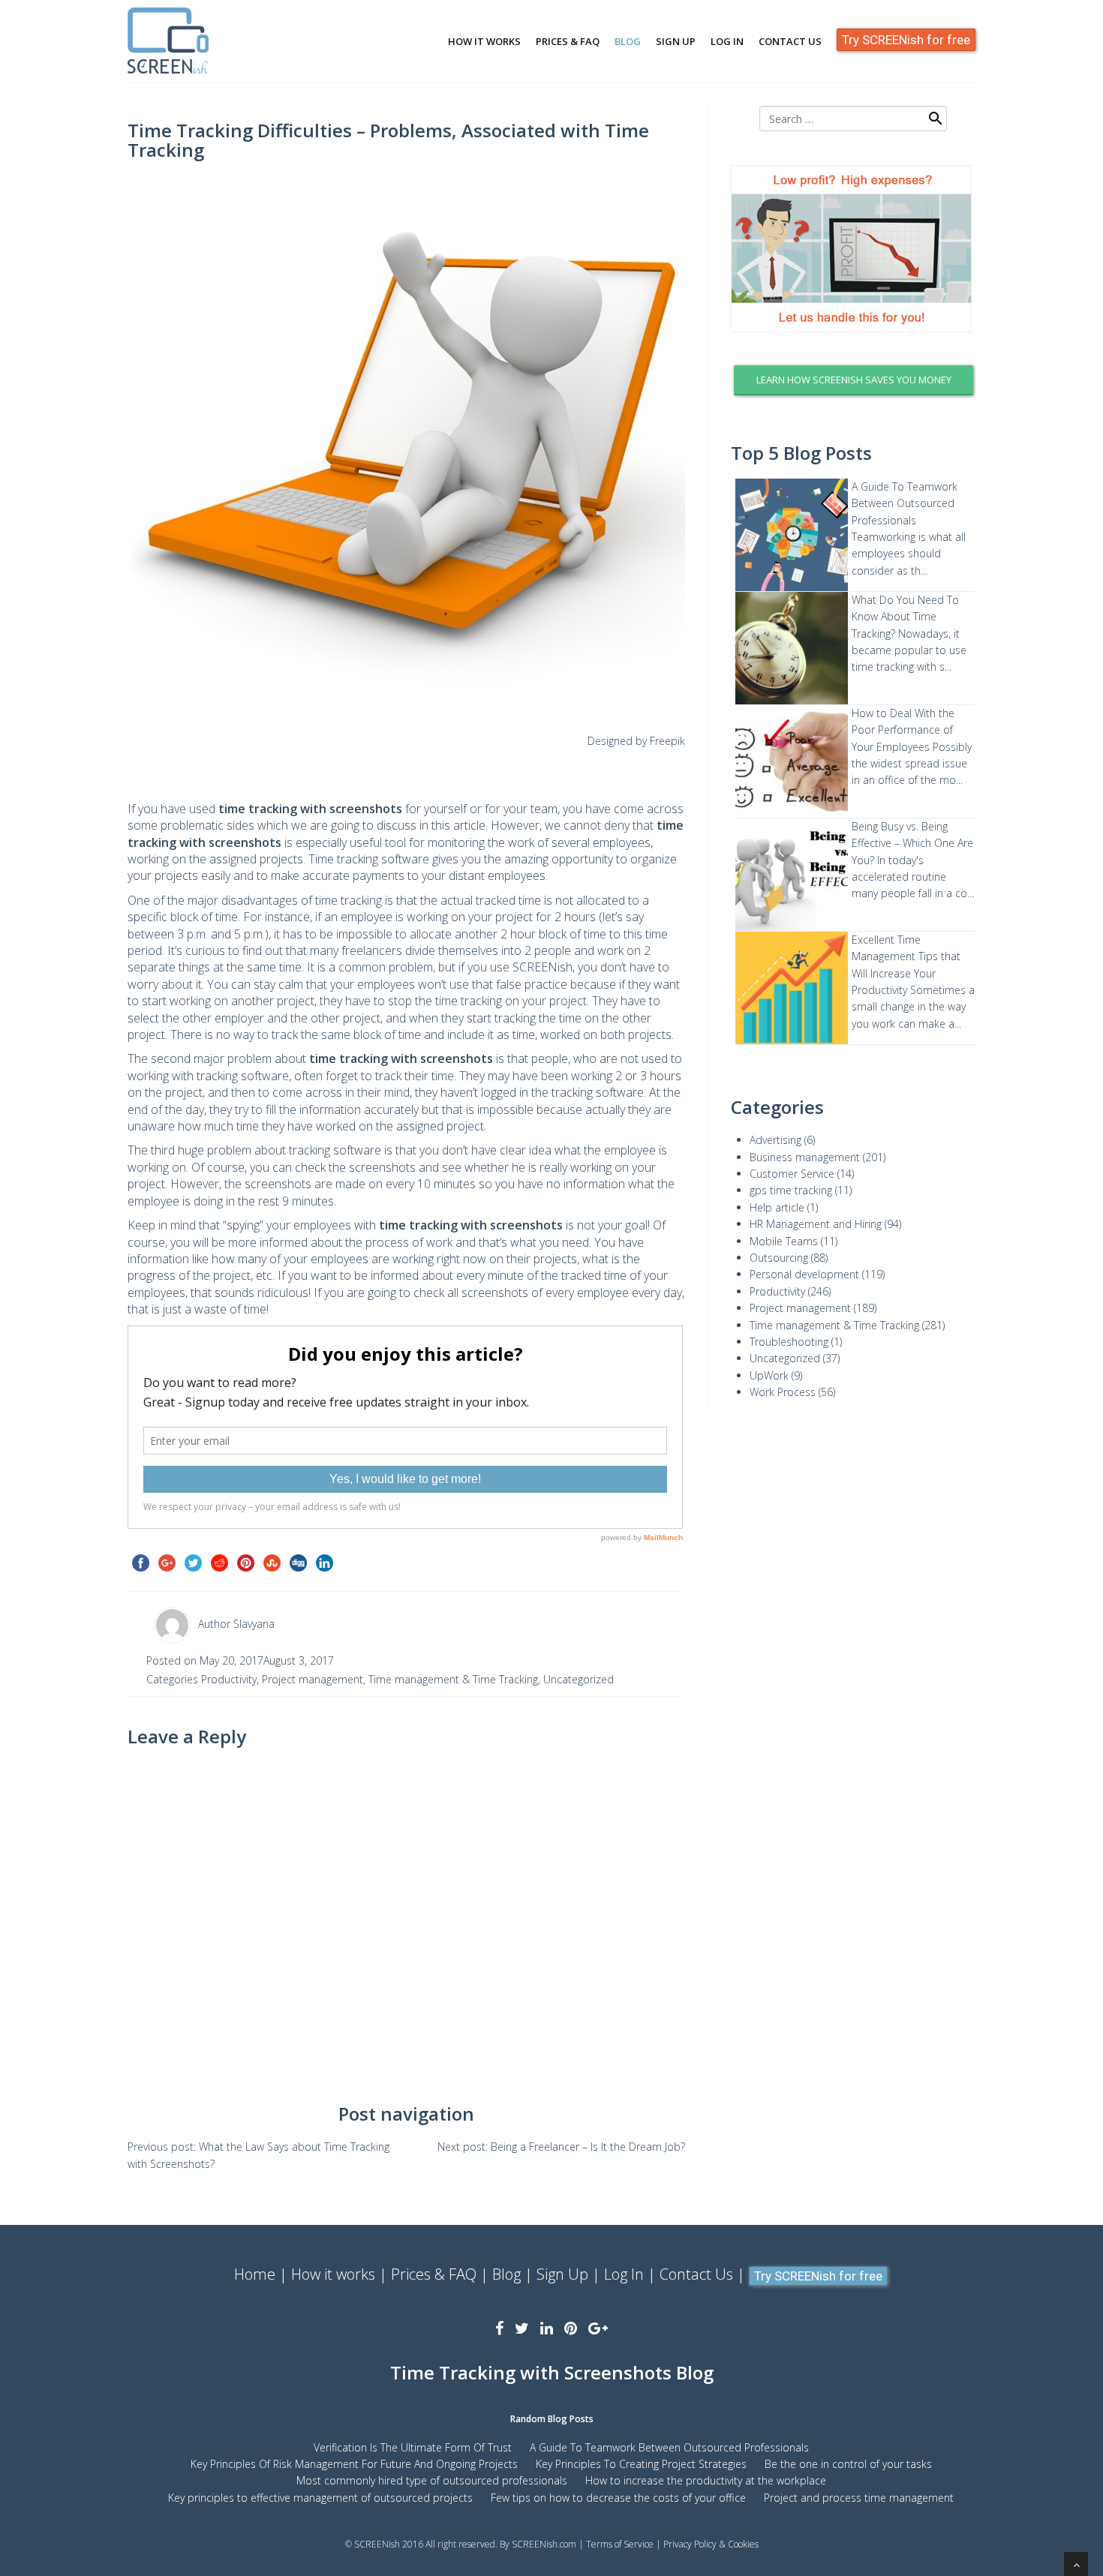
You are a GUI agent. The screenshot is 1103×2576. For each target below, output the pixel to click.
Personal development (804, 1274)
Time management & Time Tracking (453, 1679)
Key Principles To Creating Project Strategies (641, 2464)
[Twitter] (522, 2328)
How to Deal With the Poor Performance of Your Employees (903, 730)
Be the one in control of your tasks (848, 2464)
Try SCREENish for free (906, 40)
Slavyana (254, 1624)
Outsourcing (779, 1258)
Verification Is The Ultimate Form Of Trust (413, 2447)
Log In (624, 2274)
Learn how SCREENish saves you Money (854, 380)
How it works (333, 2274)
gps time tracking (791, 1190)
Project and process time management (859, 2498)
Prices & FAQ (434, 2274)
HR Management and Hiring (816, 1224)
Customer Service (792, 1174)
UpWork (769, 1375)
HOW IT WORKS (484, 41)
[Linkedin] (547, 2328)
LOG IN (727, 41)
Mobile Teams (784, 1241)
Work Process (783, 1392)
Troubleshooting (789, 1342)
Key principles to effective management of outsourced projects (320, 2498)
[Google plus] (598, 2328)
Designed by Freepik (636, 741)
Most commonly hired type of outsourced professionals (432, 2480)
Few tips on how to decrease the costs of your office (618, 2498)
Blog (506, 2274)
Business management (805, 1157)
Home (255, 2274)
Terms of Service (620, 2544)
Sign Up (562, 2274)
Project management (313, 1679)
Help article (777, 1207)
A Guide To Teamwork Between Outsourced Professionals (905, 503)
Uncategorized (579, 1679)
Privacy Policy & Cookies (711, 2544)
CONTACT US (790, 41)
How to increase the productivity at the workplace (706, 2480)
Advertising (775, 1140)
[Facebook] (499, 2328)
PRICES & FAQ (568, 41)
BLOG (628, 41)
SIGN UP (676, 41)
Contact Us (696, 2274)
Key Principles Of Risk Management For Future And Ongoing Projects (354, 2464)
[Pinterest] (571, 2328)
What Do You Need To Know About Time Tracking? (905, 617)
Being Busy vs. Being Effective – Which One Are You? (912, 843)
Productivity (229, 1679)
